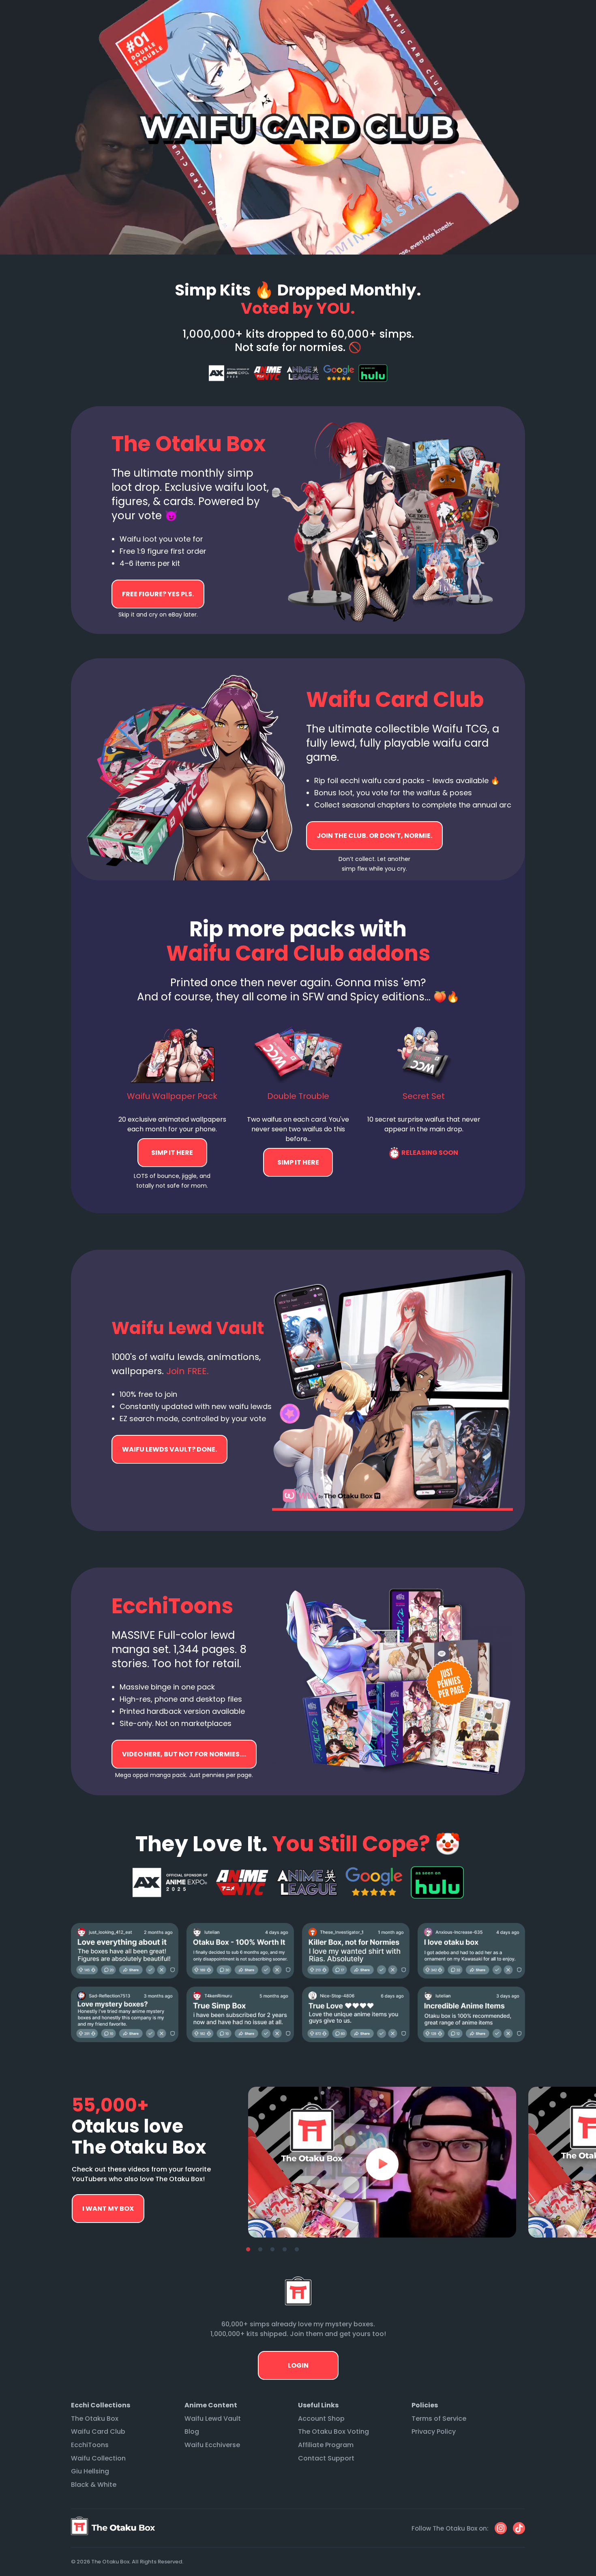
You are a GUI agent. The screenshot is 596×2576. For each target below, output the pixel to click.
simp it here (172, 1153)
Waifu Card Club (98, 2431)
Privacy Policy (434, 2431)
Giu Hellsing (90, 2471)
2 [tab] (260, 2250)
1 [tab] (248, 2250)
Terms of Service (439, 2419)
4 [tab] (285, 2250)
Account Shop (321, 2419)
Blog (192, 2431)
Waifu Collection (98, 2458)
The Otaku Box (95, 2419)
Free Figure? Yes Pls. (158, 594)
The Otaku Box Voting (333, 2431)
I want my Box (108, 2209)
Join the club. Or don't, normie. (374, 836)
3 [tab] (272, 2250)
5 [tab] (297, 2250)
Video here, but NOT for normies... (169, 1449)
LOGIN (298, 2365)
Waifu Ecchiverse (212, 2445)
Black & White (94, 2485)
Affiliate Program (326, 2445)
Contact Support (326, 2458)
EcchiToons (90, 2445)
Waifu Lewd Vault (213, 2419)
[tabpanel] (382, 2162)
